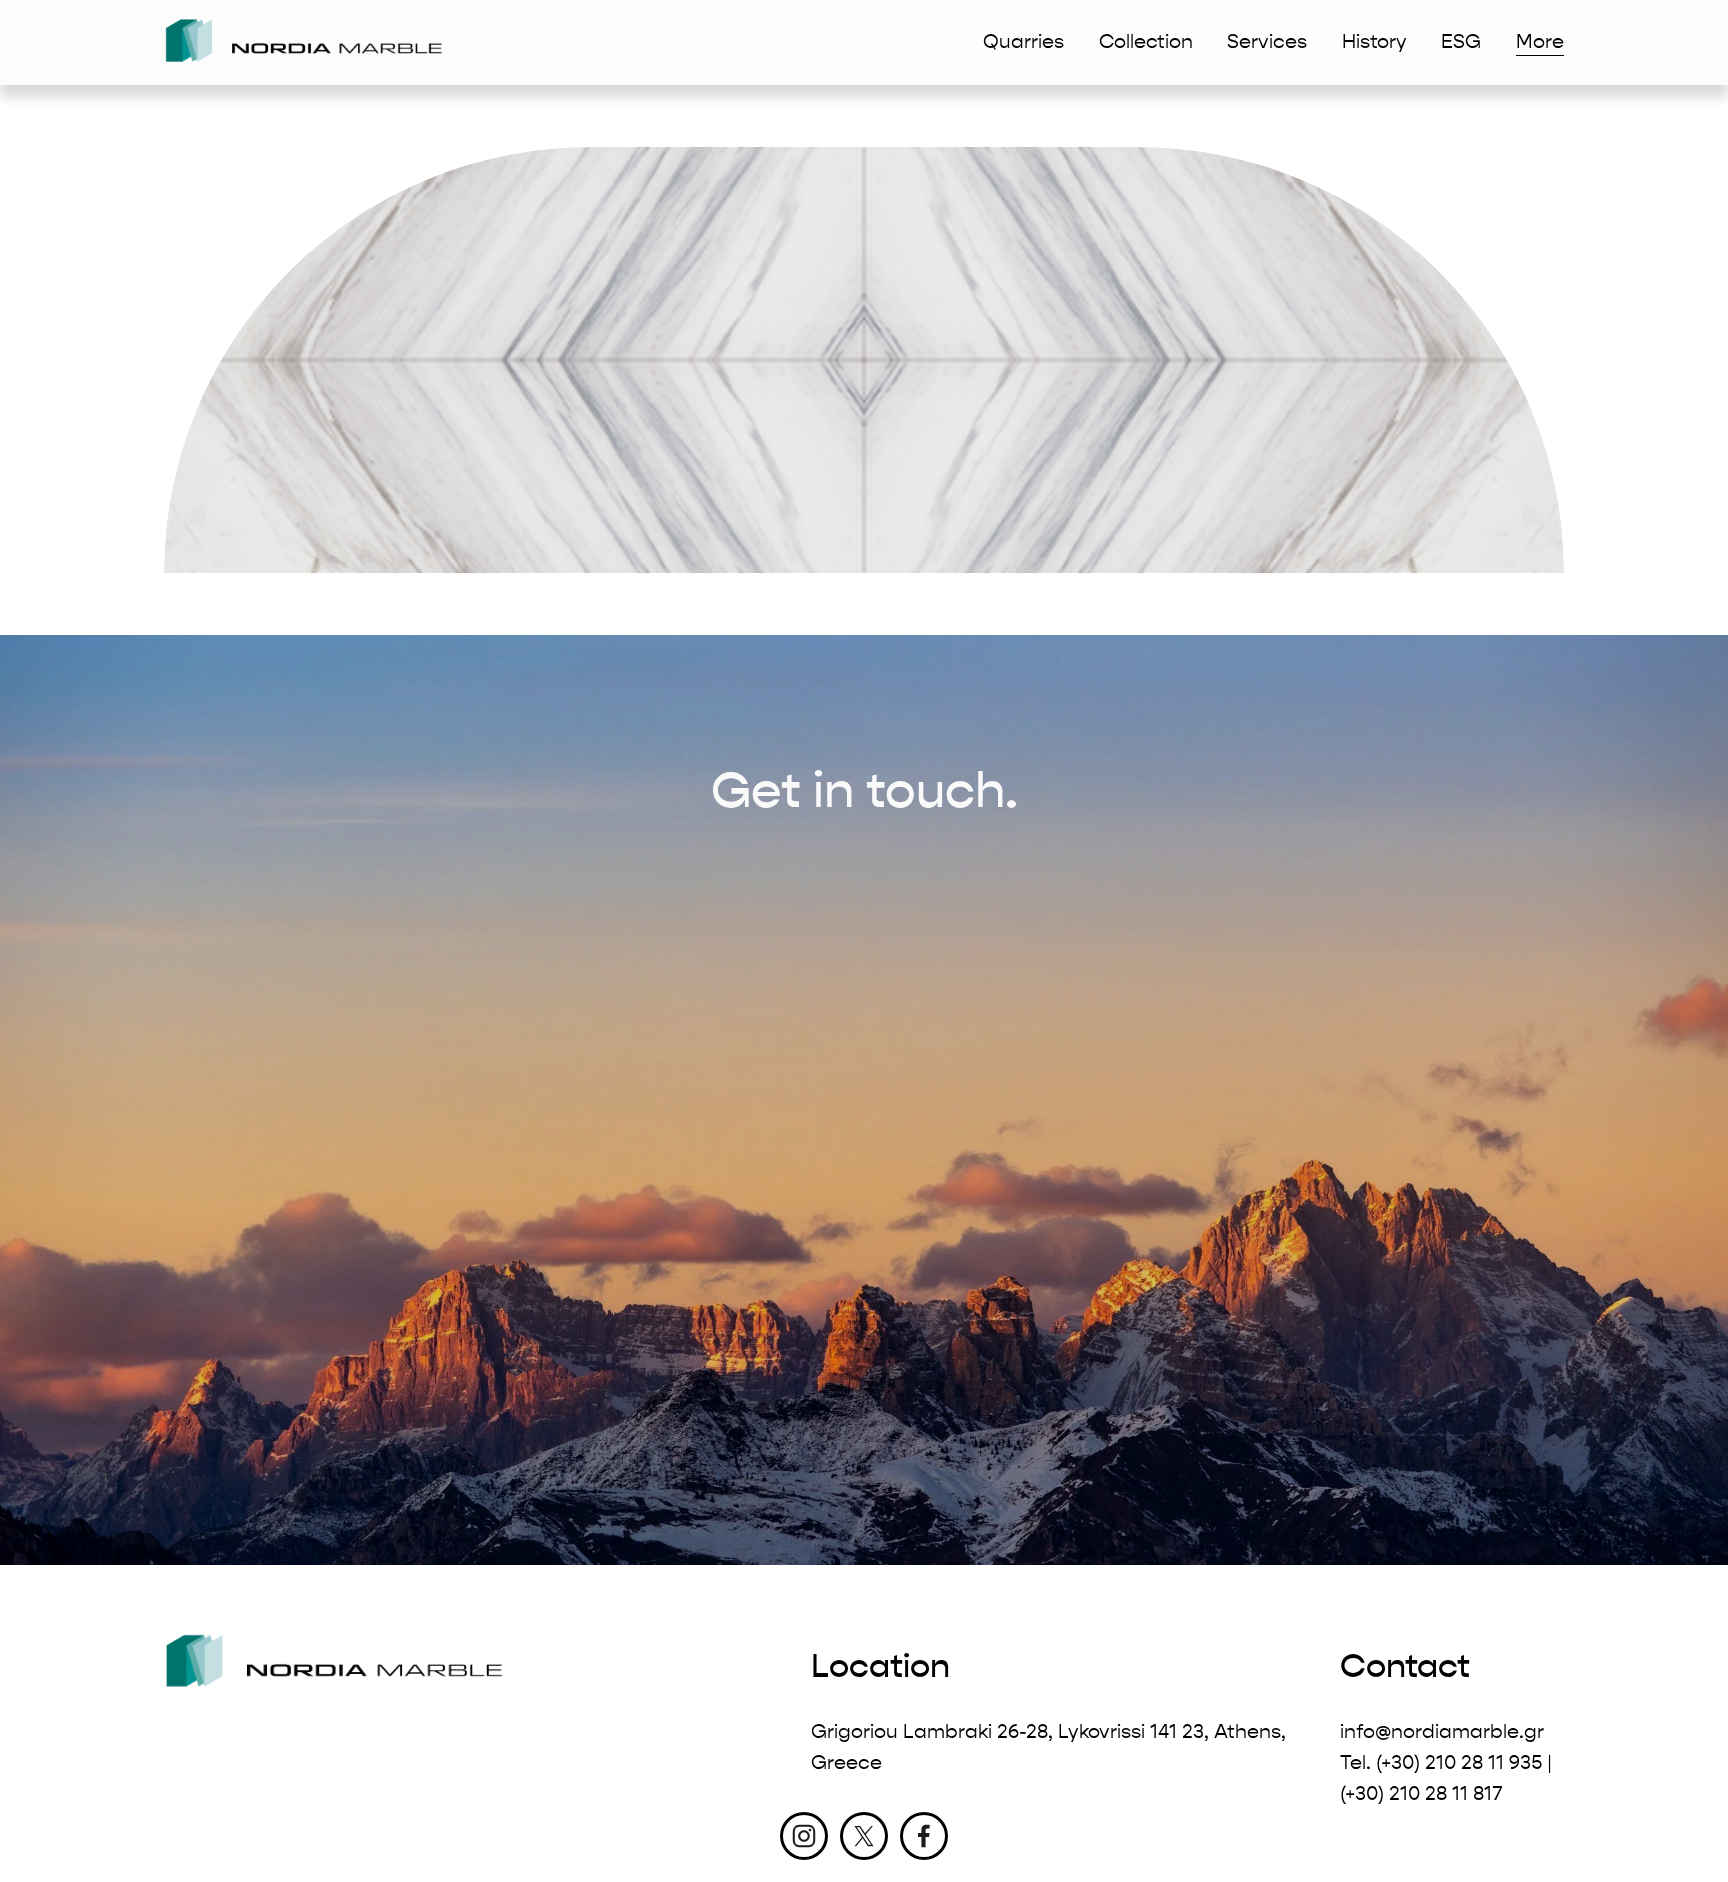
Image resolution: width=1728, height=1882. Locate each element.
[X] (864, 1836)
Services (1267, 41)
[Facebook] (924, 1836)
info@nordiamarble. (1432, 1731)
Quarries (1023, 41)
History (1374, 41)
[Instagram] (804, 1836)
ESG (1461, 41)
